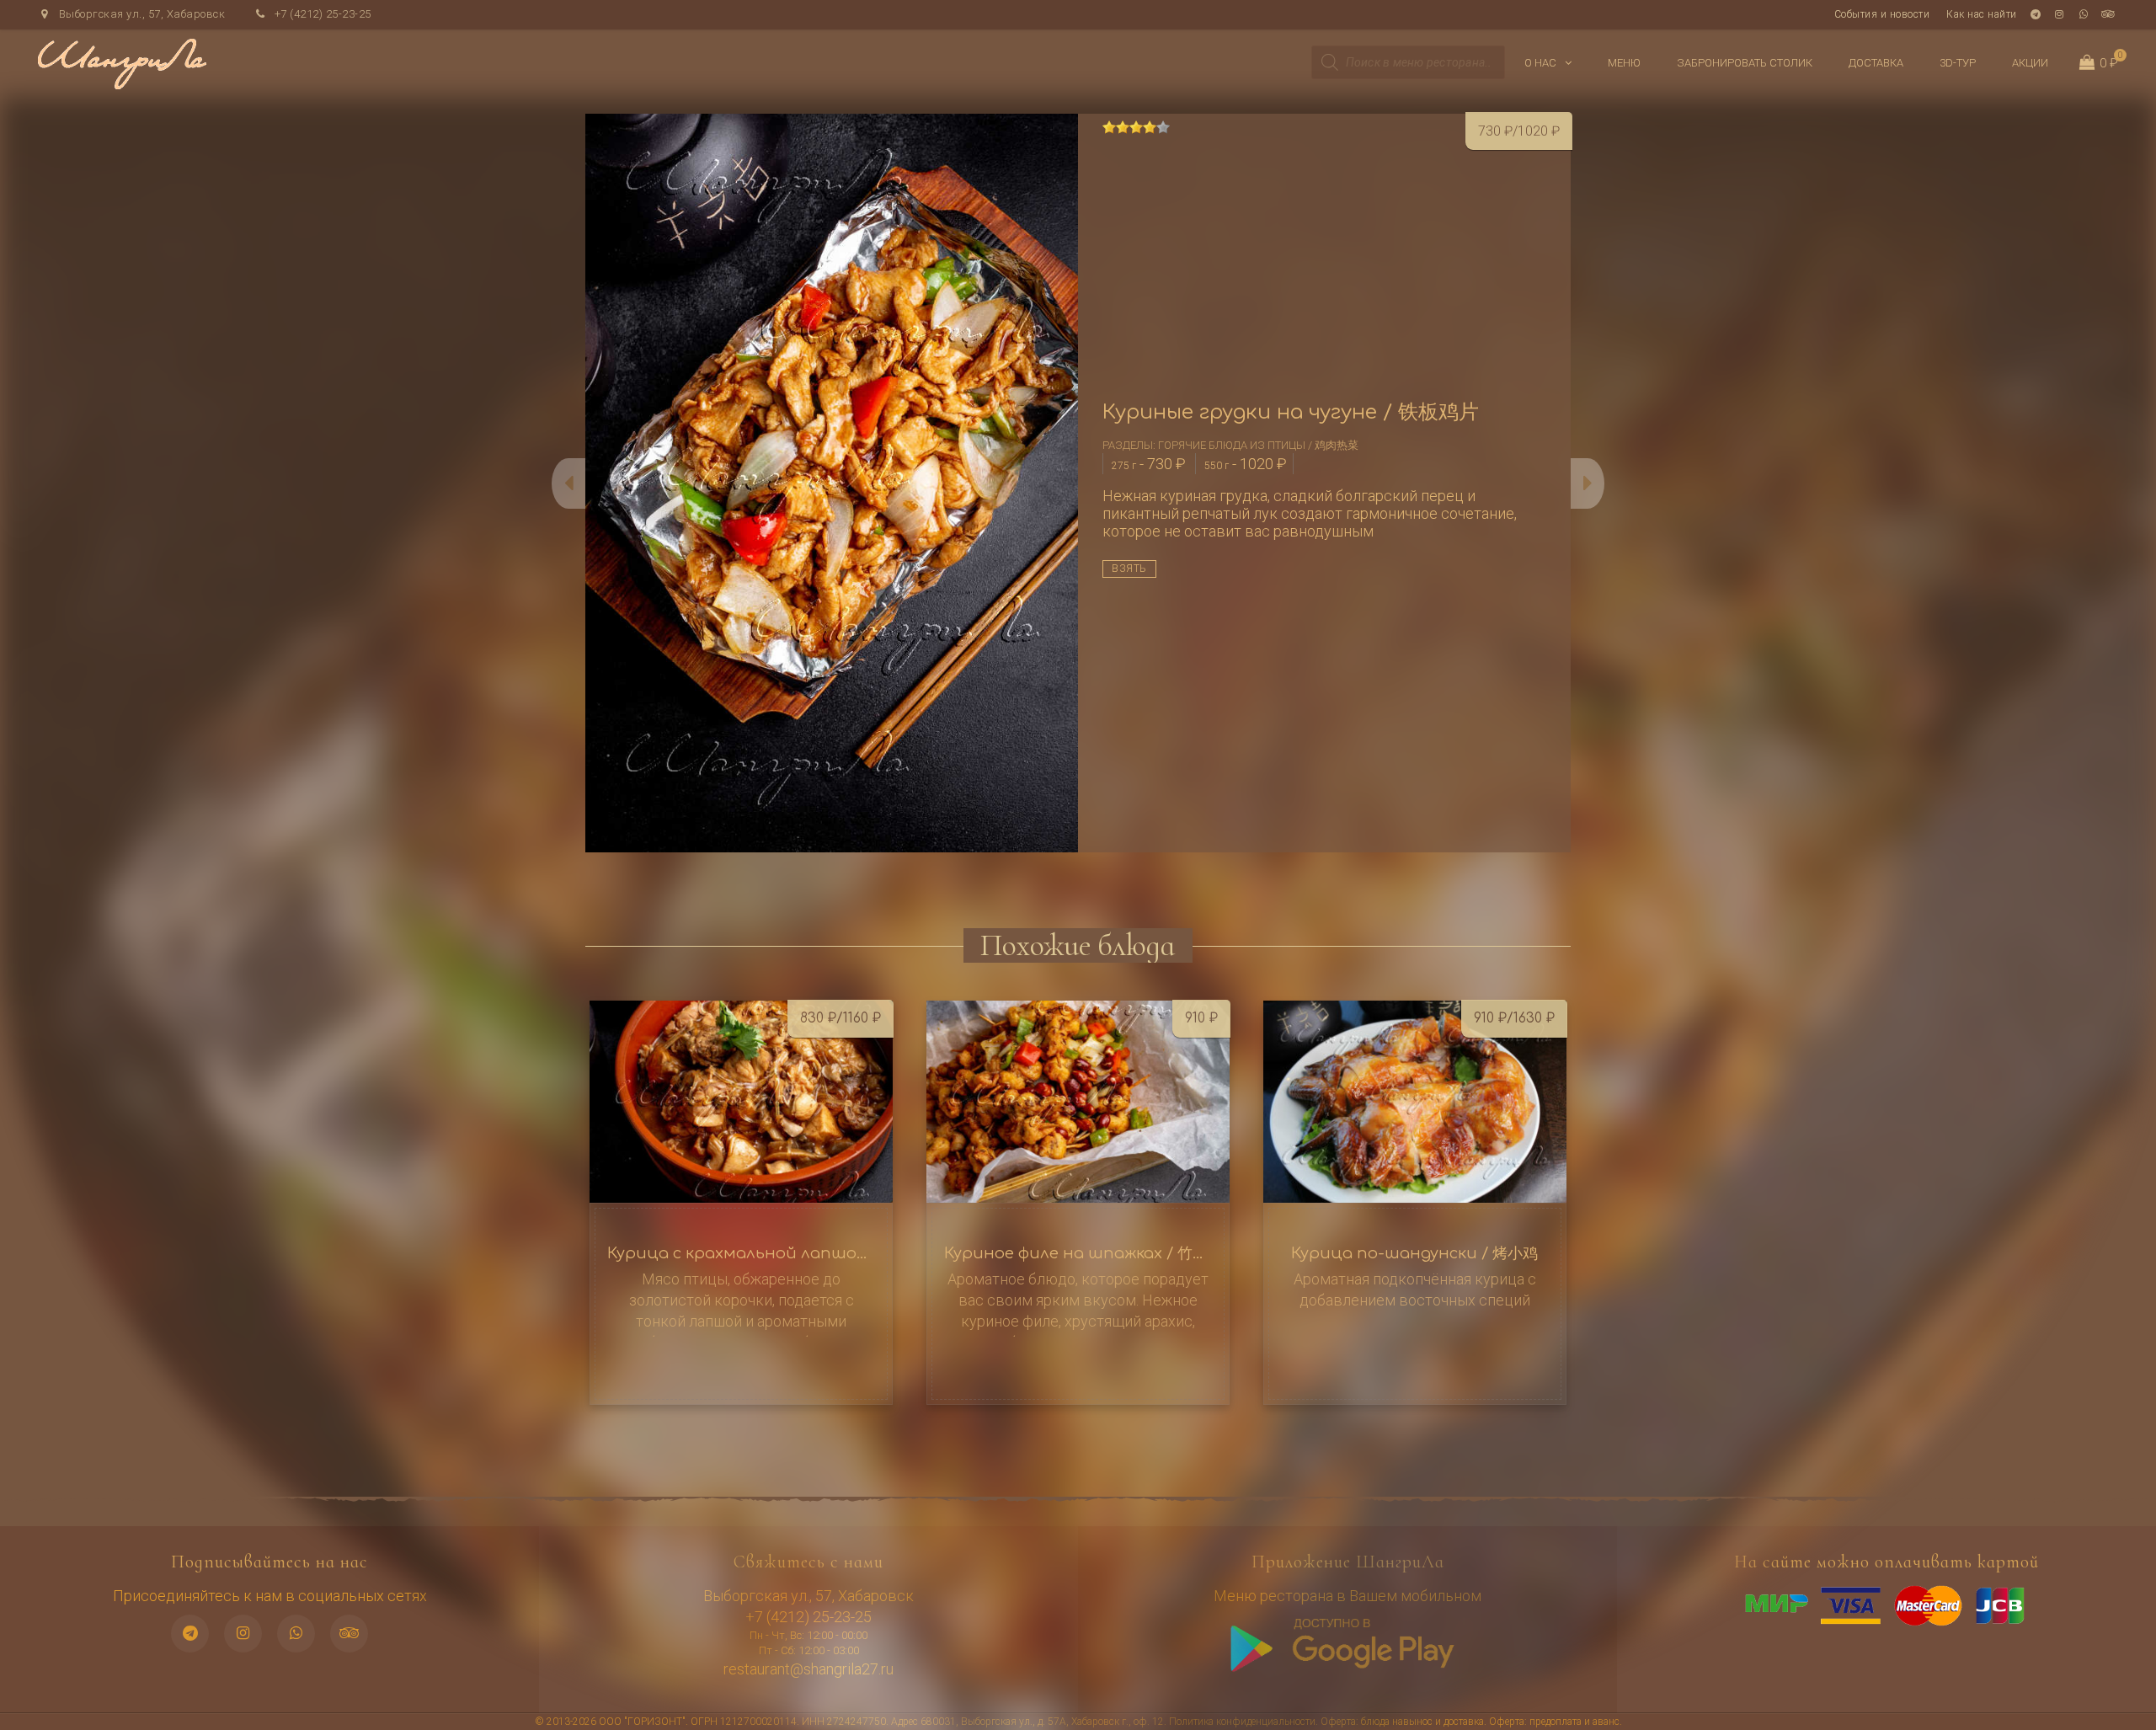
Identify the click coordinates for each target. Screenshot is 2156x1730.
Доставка (1876, 63)
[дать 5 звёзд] (1163, 127)
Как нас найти (1982, 14)
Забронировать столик (1745, 63)
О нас (1540, 63)
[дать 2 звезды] (1123, 127)
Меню (1624, 63)
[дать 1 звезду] (1109, 127)
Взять (1129, 569)
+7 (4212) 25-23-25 (321, 14)
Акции (2030, 63)
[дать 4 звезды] (1150, 127)
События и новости (1882, 14)
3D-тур (1958, 63)
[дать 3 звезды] (1136, 127)
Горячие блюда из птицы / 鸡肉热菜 (1258, 445)
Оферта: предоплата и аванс (1554, 1722)
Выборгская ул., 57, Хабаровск (140, 14)
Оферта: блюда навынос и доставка (1402, 1722)
